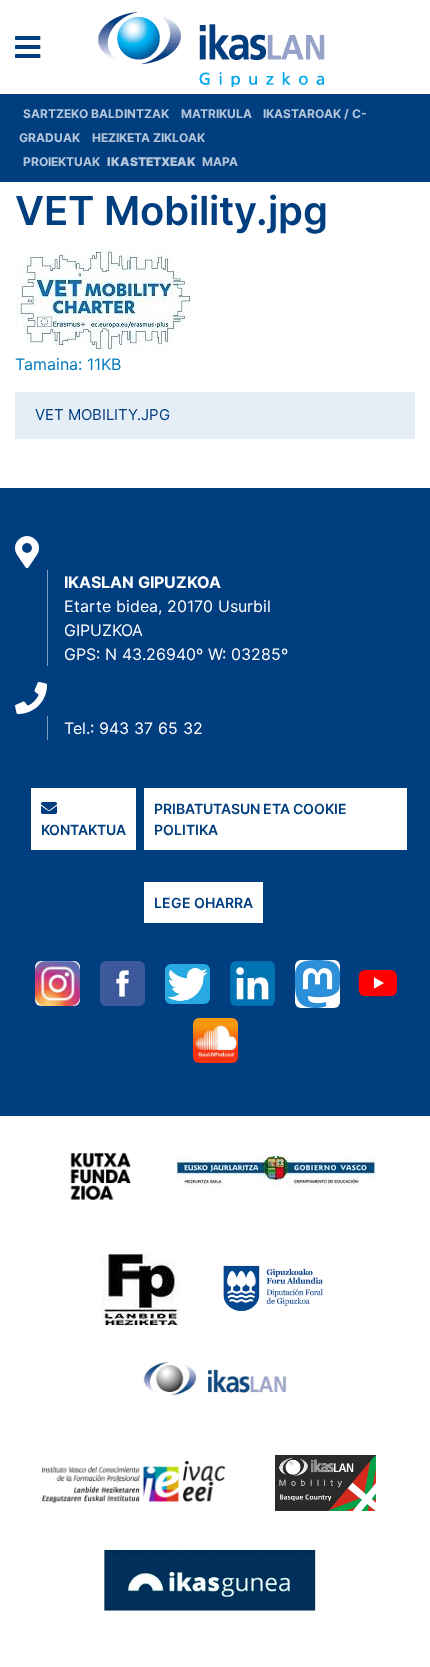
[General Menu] (33, 51)
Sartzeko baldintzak (96, 113)
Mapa (220, 161)
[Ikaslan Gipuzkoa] (215, 49)
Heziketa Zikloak (148, 137)
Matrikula (218, 113)
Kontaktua (83, 829)
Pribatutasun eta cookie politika (250, 819)
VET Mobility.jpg (102, 414)
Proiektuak (63, 161)
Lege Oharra (203, 902)
